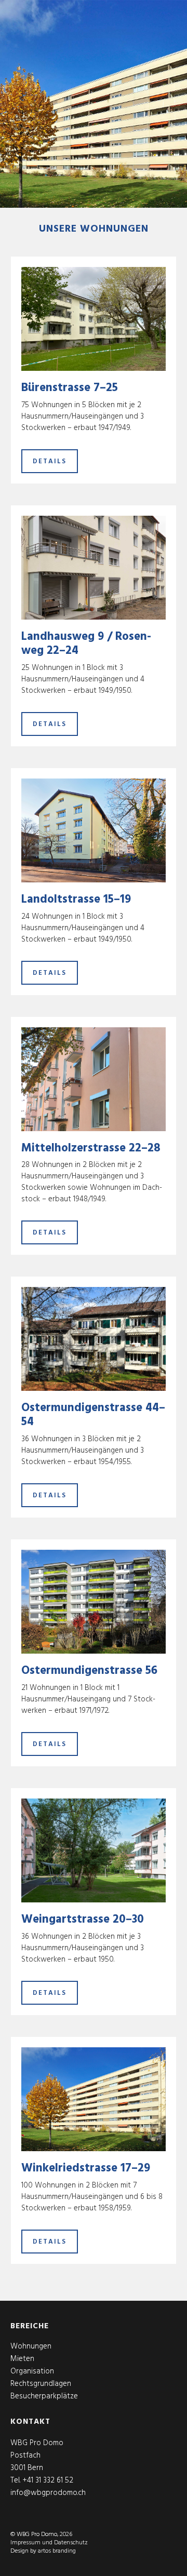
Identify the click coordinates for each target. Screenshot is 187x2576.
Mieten (22, 2359)
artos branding (57, 2551)
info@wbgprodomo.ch (48, 2493)
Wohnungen (31, 2346)
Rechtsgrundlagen (41, 2384)
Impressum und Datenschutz (49, 2543)
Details (50, 461)
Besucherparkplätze (44, 2396)
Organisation (32, 2371)
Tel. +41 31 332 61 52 (42, 2480)
